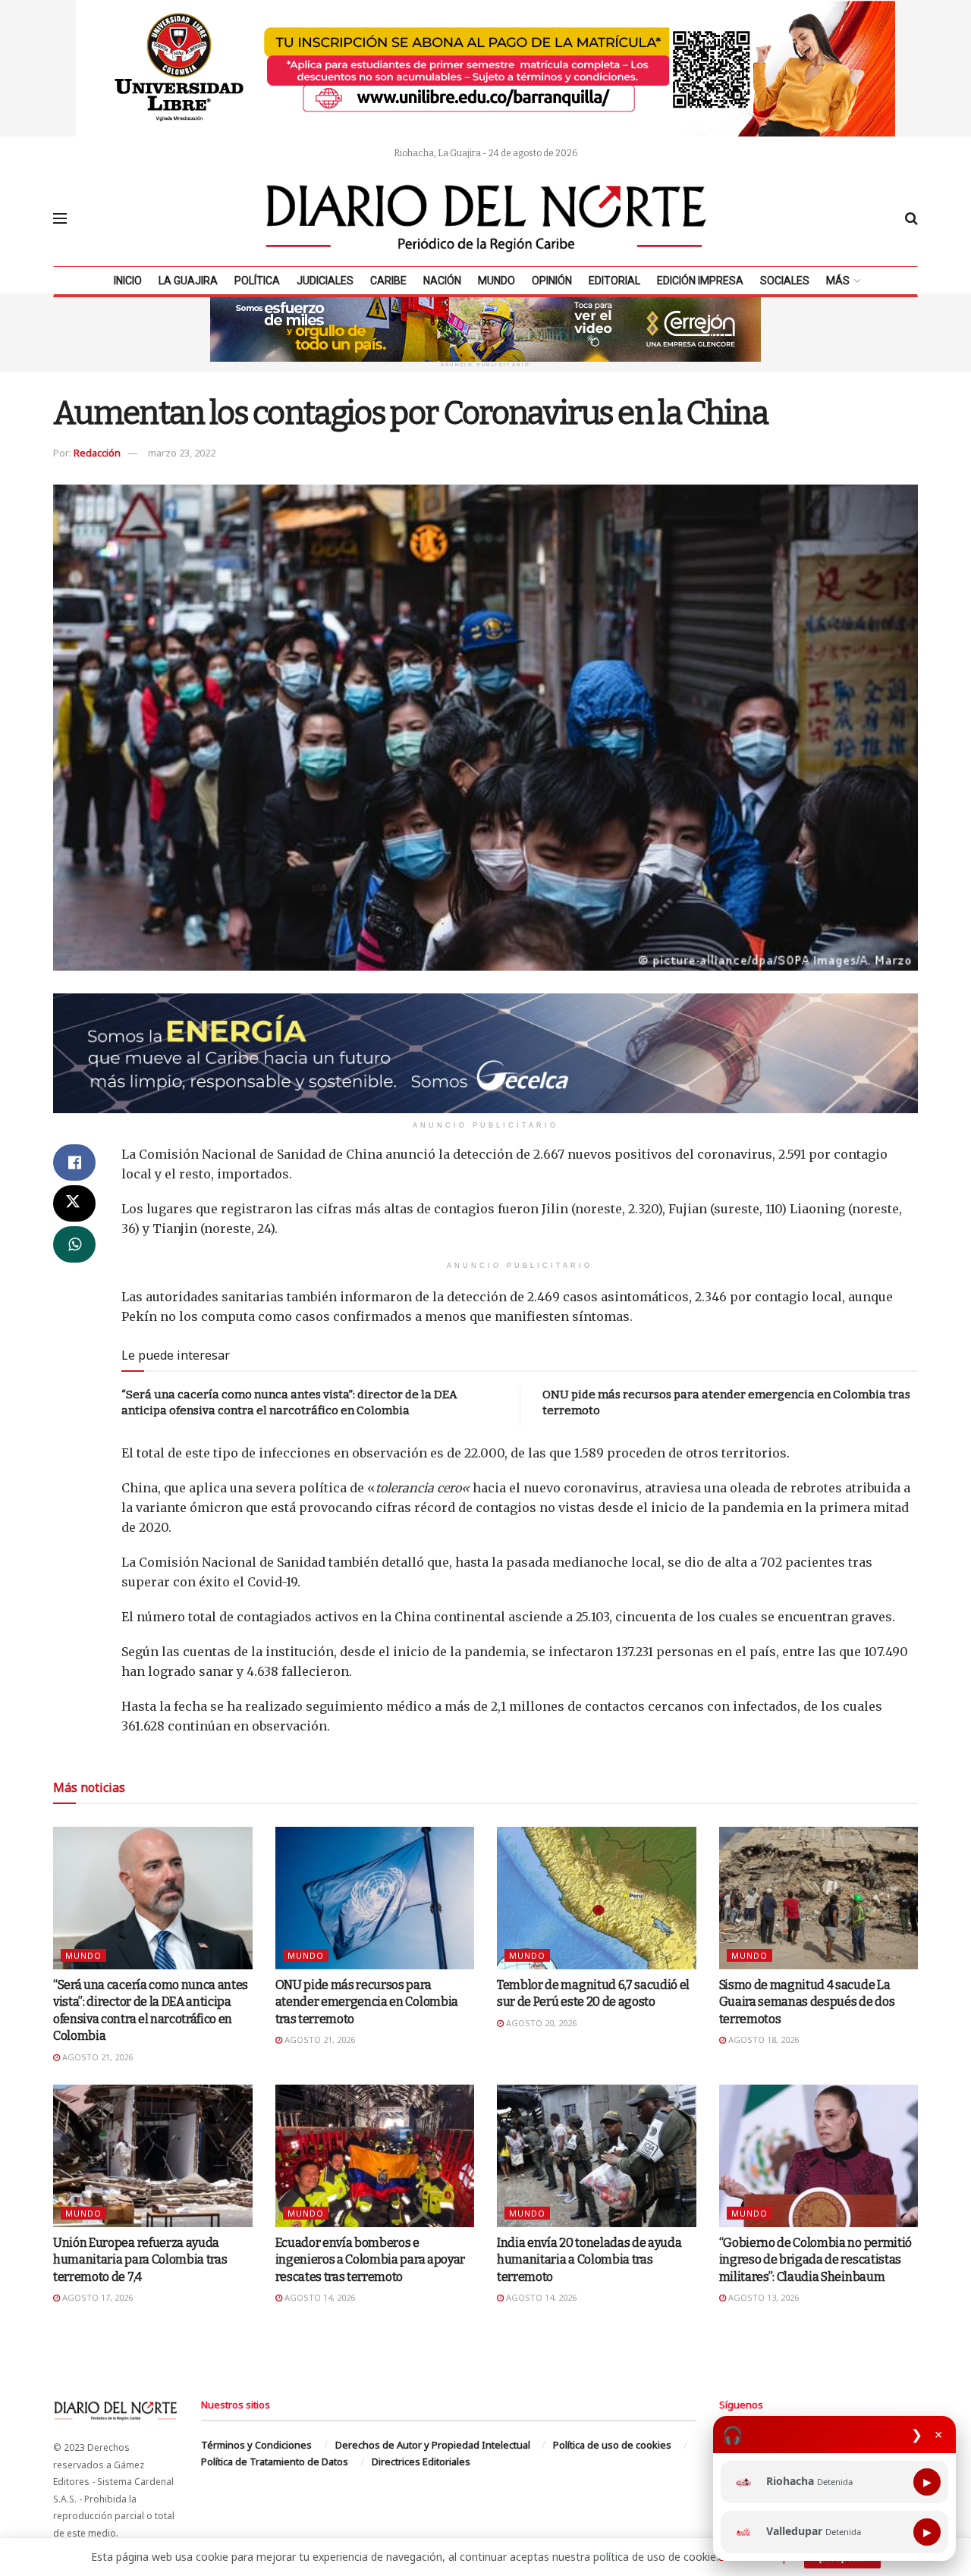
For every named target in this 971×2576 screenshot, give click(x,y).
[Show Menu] (60, 218)
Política (257, 281)
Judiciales (325, 281)
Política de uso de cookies (612, 2445)
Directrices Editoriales (421, 2461)
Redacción (97, 453)
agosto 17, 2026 (96, 2297)
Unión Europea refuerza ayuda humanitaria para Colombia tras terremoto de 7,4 (140, 2260)
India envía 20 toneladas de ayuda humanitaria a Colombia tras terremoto (589, 2260)
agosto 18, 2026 (762, 2039)
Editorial (614, 281)
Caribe (388, 281)
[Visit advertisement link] (485, 68)
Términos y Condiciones (256, 2445)
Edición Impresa (700, 281)
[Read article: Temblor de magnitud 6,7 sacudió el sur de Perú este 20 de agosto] (597, 1898)
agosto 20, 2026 (540, 2023)
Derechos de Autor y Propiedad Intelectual (433, 2445)
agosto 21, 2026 (96, 2057)
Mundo (496, 281)
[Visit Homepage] (486, 218)
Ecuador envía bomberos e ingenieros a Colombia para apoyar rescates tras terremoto (370, 2260)
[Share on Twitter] (74, 1203)
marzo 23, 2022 (182, 453)
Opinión (552, 281)
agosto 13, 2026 (762, 2297)
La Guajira (188, 281)
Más (838, 281)
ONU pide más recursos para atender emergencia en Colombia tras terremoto (367, 2002)
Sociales (785, 281)
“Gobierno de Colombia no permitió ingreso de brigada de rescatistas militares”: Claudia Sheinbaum (815, 2260)
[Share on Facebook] (74, 1162)
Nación (442, 281)
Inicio (128, 281)
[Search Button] (911, 218)
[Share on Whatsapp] (74, 1244)
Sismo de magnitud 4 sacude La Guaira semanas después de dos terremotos (807, 2002)
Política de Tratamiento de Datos (275, 2461)
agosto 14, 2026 (319, 2297)
